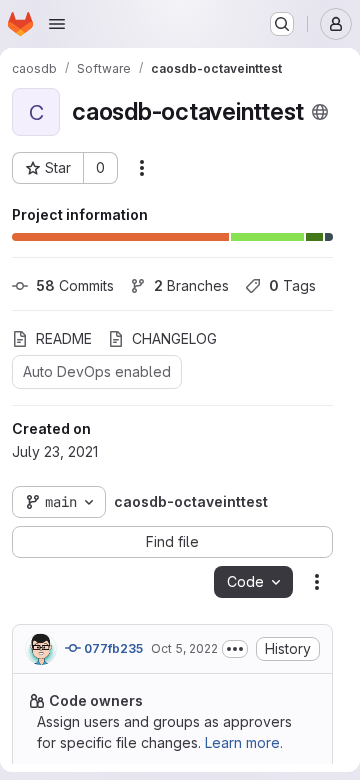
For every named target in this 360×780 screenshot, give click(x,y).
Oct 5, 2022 (184, 648)
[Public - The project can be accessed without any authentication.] (320, 112)
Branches (191, 285)
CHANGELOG (174, 338)
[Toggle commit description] (235, 649)
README (64, 338)
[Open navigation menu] (57, 24)
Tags (292, 285)
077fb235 (112, 648)
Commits (75, 285)
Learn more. (244, 742)
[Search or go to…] (282, 24)
